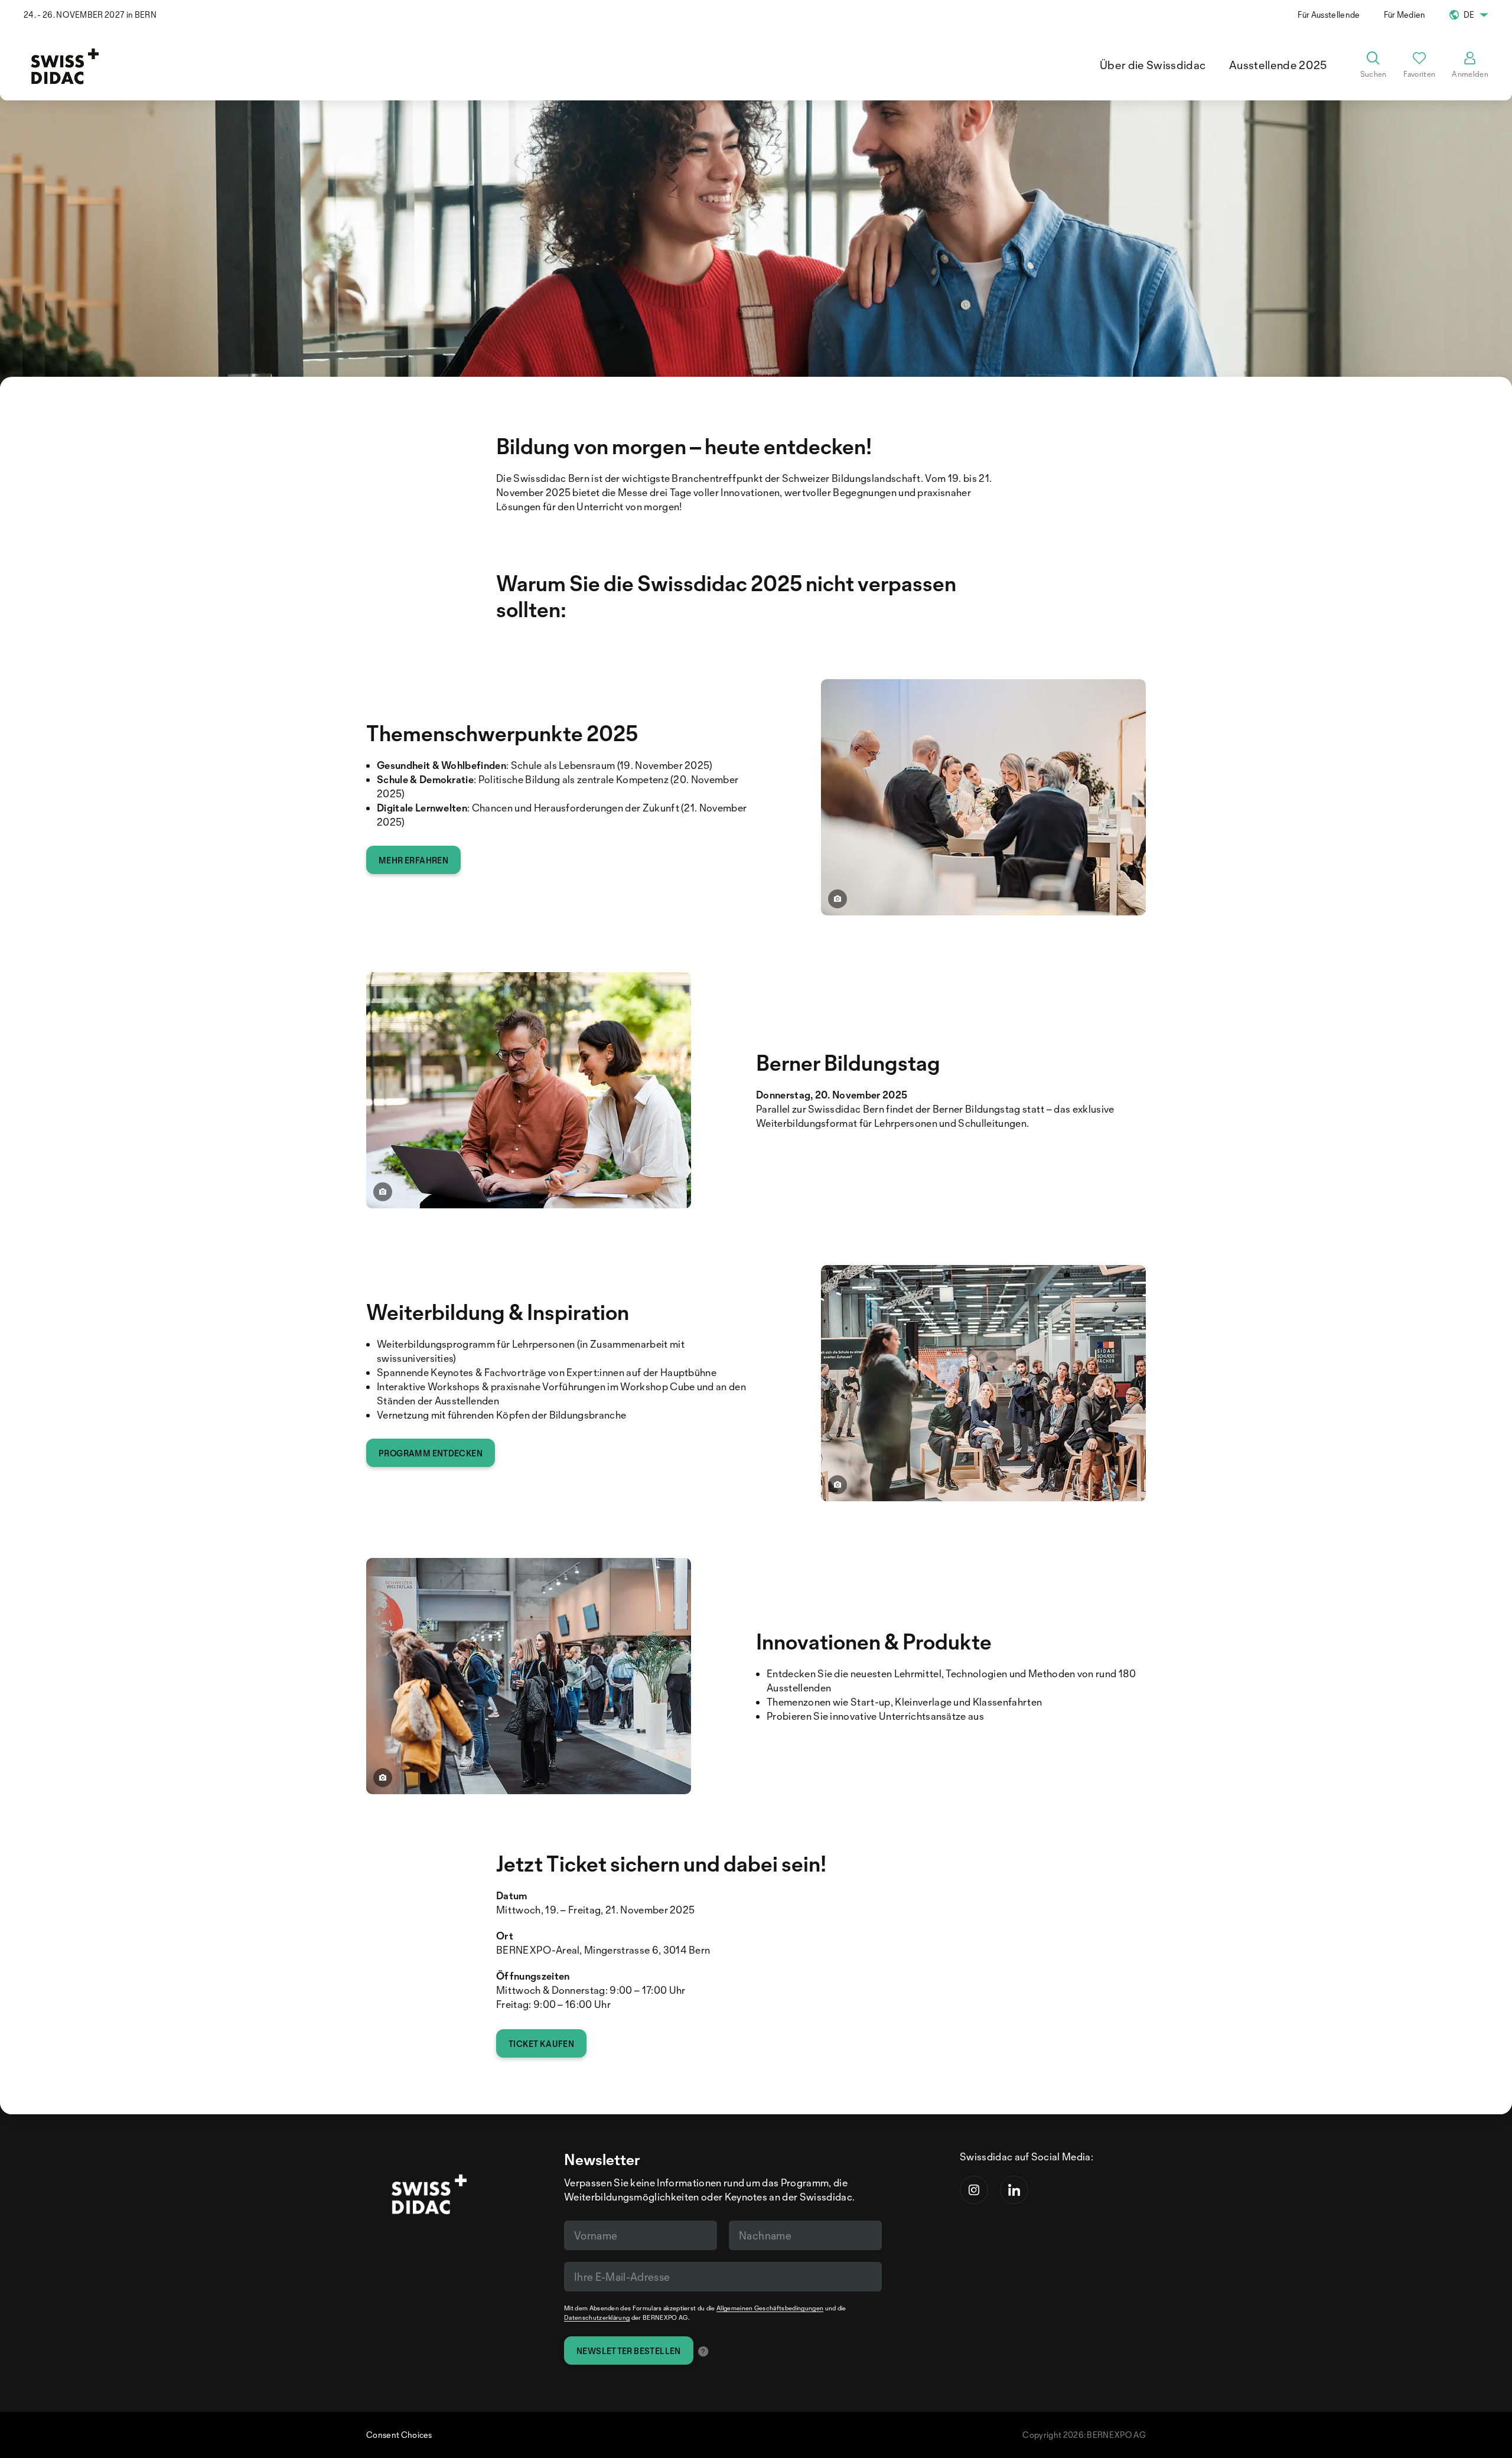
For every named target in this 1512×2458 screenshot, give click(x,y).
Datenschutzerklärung (597, 2317)
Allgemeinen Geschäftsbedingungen (770, 2308)
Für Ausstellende (1329, 14)
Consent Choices (399, 2435)
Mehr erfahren (413, 860)
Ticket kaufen (541, 2044)
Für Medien (1405, 14)
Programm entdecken (431, 1453)
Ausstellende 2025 (1278, 65)
